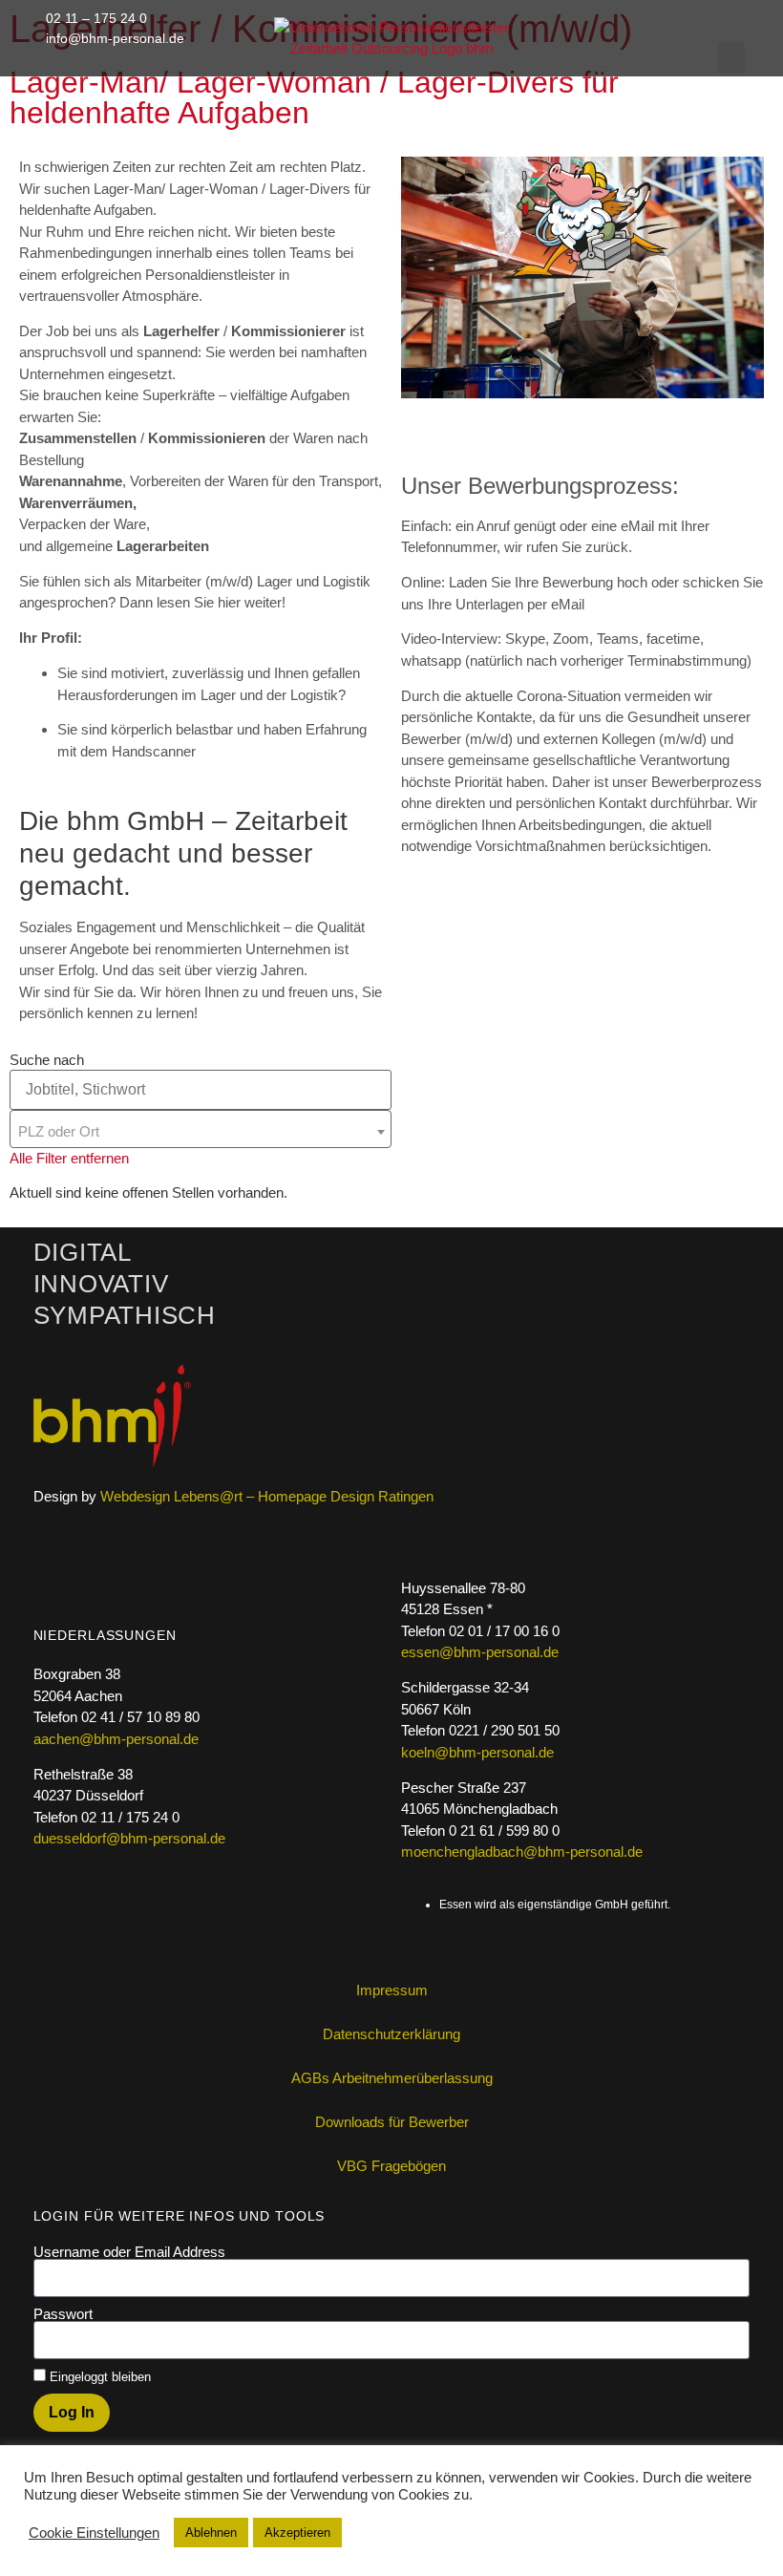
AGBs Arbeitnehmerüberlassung (392, 2078)
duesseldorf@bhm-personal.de (129, 1838)
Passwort (63, 2314)
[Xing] (667, 66)
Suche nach (47, 1060)
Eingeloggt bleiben (98, 2377)
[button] (731, 58)
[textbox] (201, 1132)
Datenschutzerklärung (391, 2034)
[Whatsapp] (587, 66)
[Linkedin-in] (626, 66)
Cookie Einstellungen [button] (94, 2533)
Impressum (392, 1990)
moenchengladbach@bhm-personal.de (522, 1852)
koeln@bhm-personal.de (477, 1752)
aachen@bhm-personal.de (116, 1739)
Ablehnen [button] (211, 2533)
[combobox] (201, 1129)
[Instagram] (706, 66)
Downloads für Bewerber (392, 2122)
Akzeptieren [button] (297, 2533)
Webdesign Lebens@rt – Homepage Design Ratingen (267, 1496)
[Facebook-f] (547, 66)
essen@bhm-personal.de (480, 1652)
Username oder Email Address (129, 2252)
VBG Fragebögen (391, 2166)
